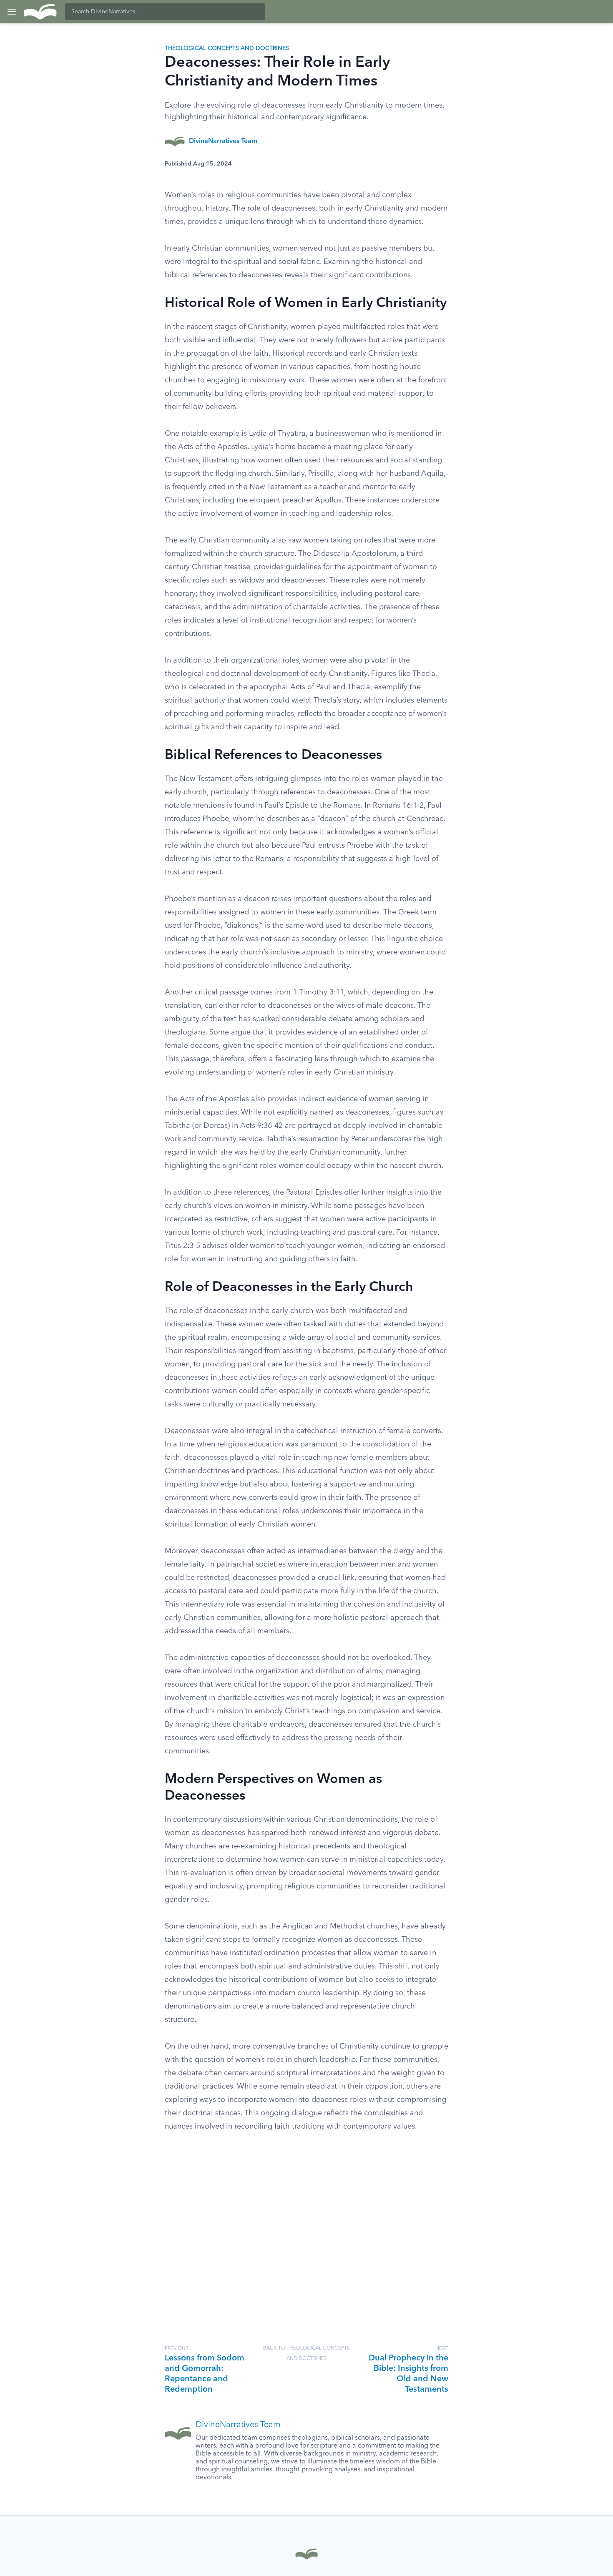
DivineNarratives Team (223, 141)
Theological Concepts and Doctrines (227, 48)
